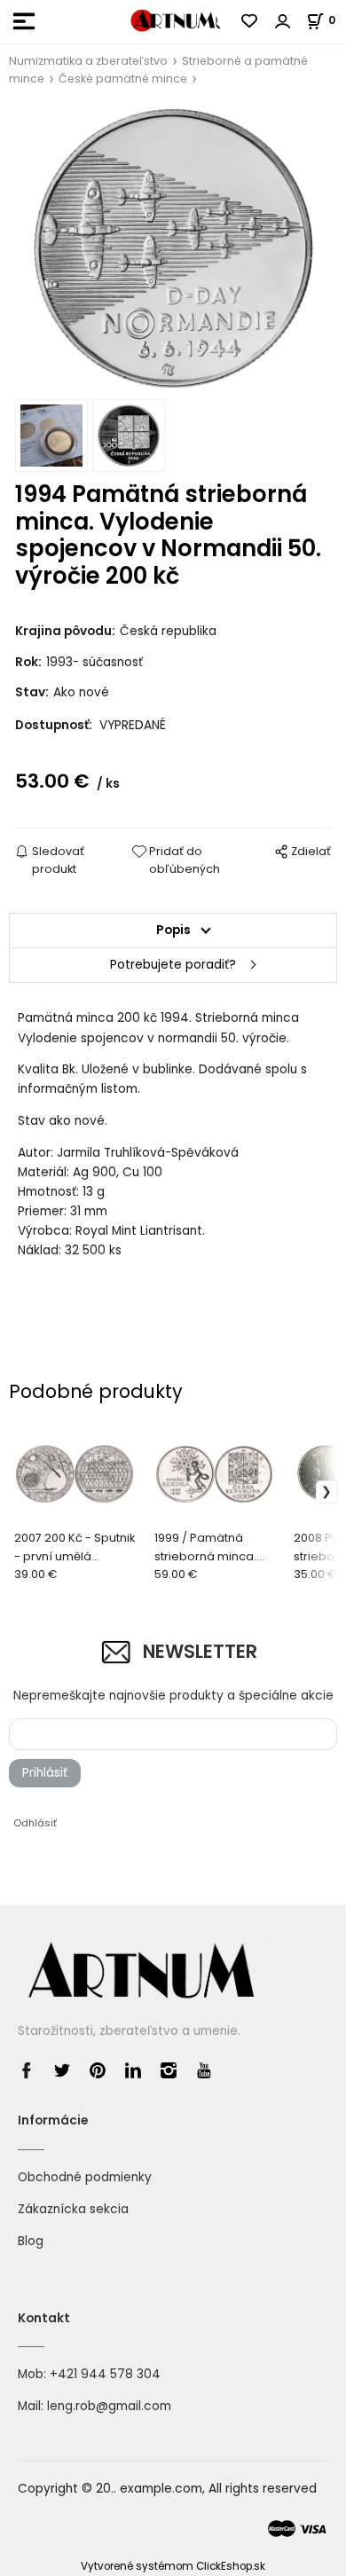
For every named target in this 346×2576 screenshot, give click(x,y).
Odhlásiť (35, 1823)
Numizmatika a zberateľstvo (88, 61)
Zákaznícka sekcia (73, 2209)
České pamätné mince (123, 79)
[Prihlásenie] (283, 21)
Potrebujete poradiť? (173, 965)
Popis (173, 930)
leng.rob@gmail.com (109, 2406)
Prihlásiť (45, 1773)
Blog (31, 2241)
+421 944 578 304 (105, 2374)
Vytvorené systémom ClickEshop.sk (173, 2566)
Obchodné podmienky (85, 2177)
